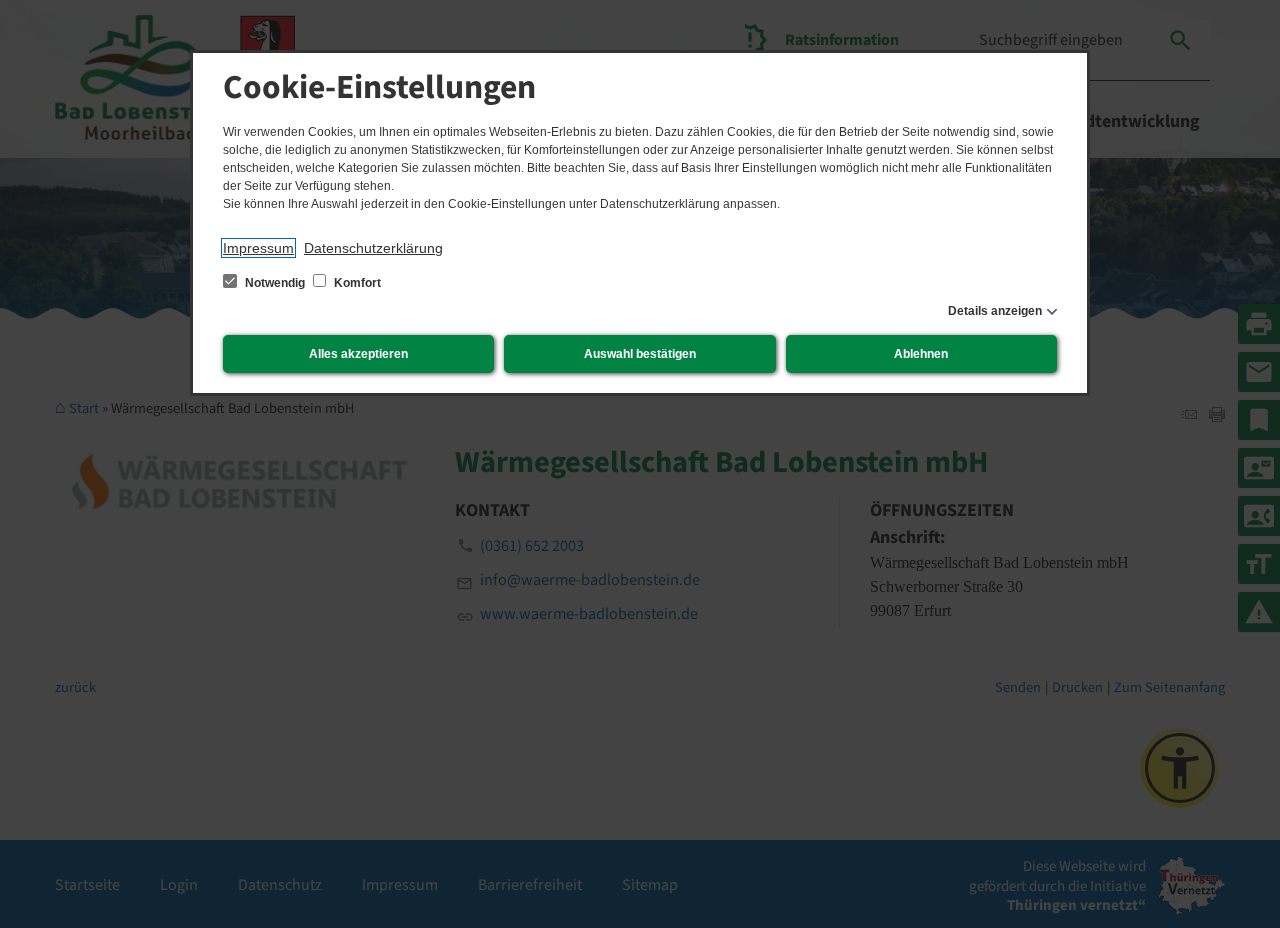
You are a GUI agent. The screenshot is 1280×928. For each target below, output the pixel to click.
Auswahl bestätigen (640, 354)
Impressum (258, 248)
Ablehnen (921, 354)
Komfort (356, 283)
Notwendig (275, 283)
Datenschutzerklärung (373, 248)
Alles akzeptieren (358, 354)
